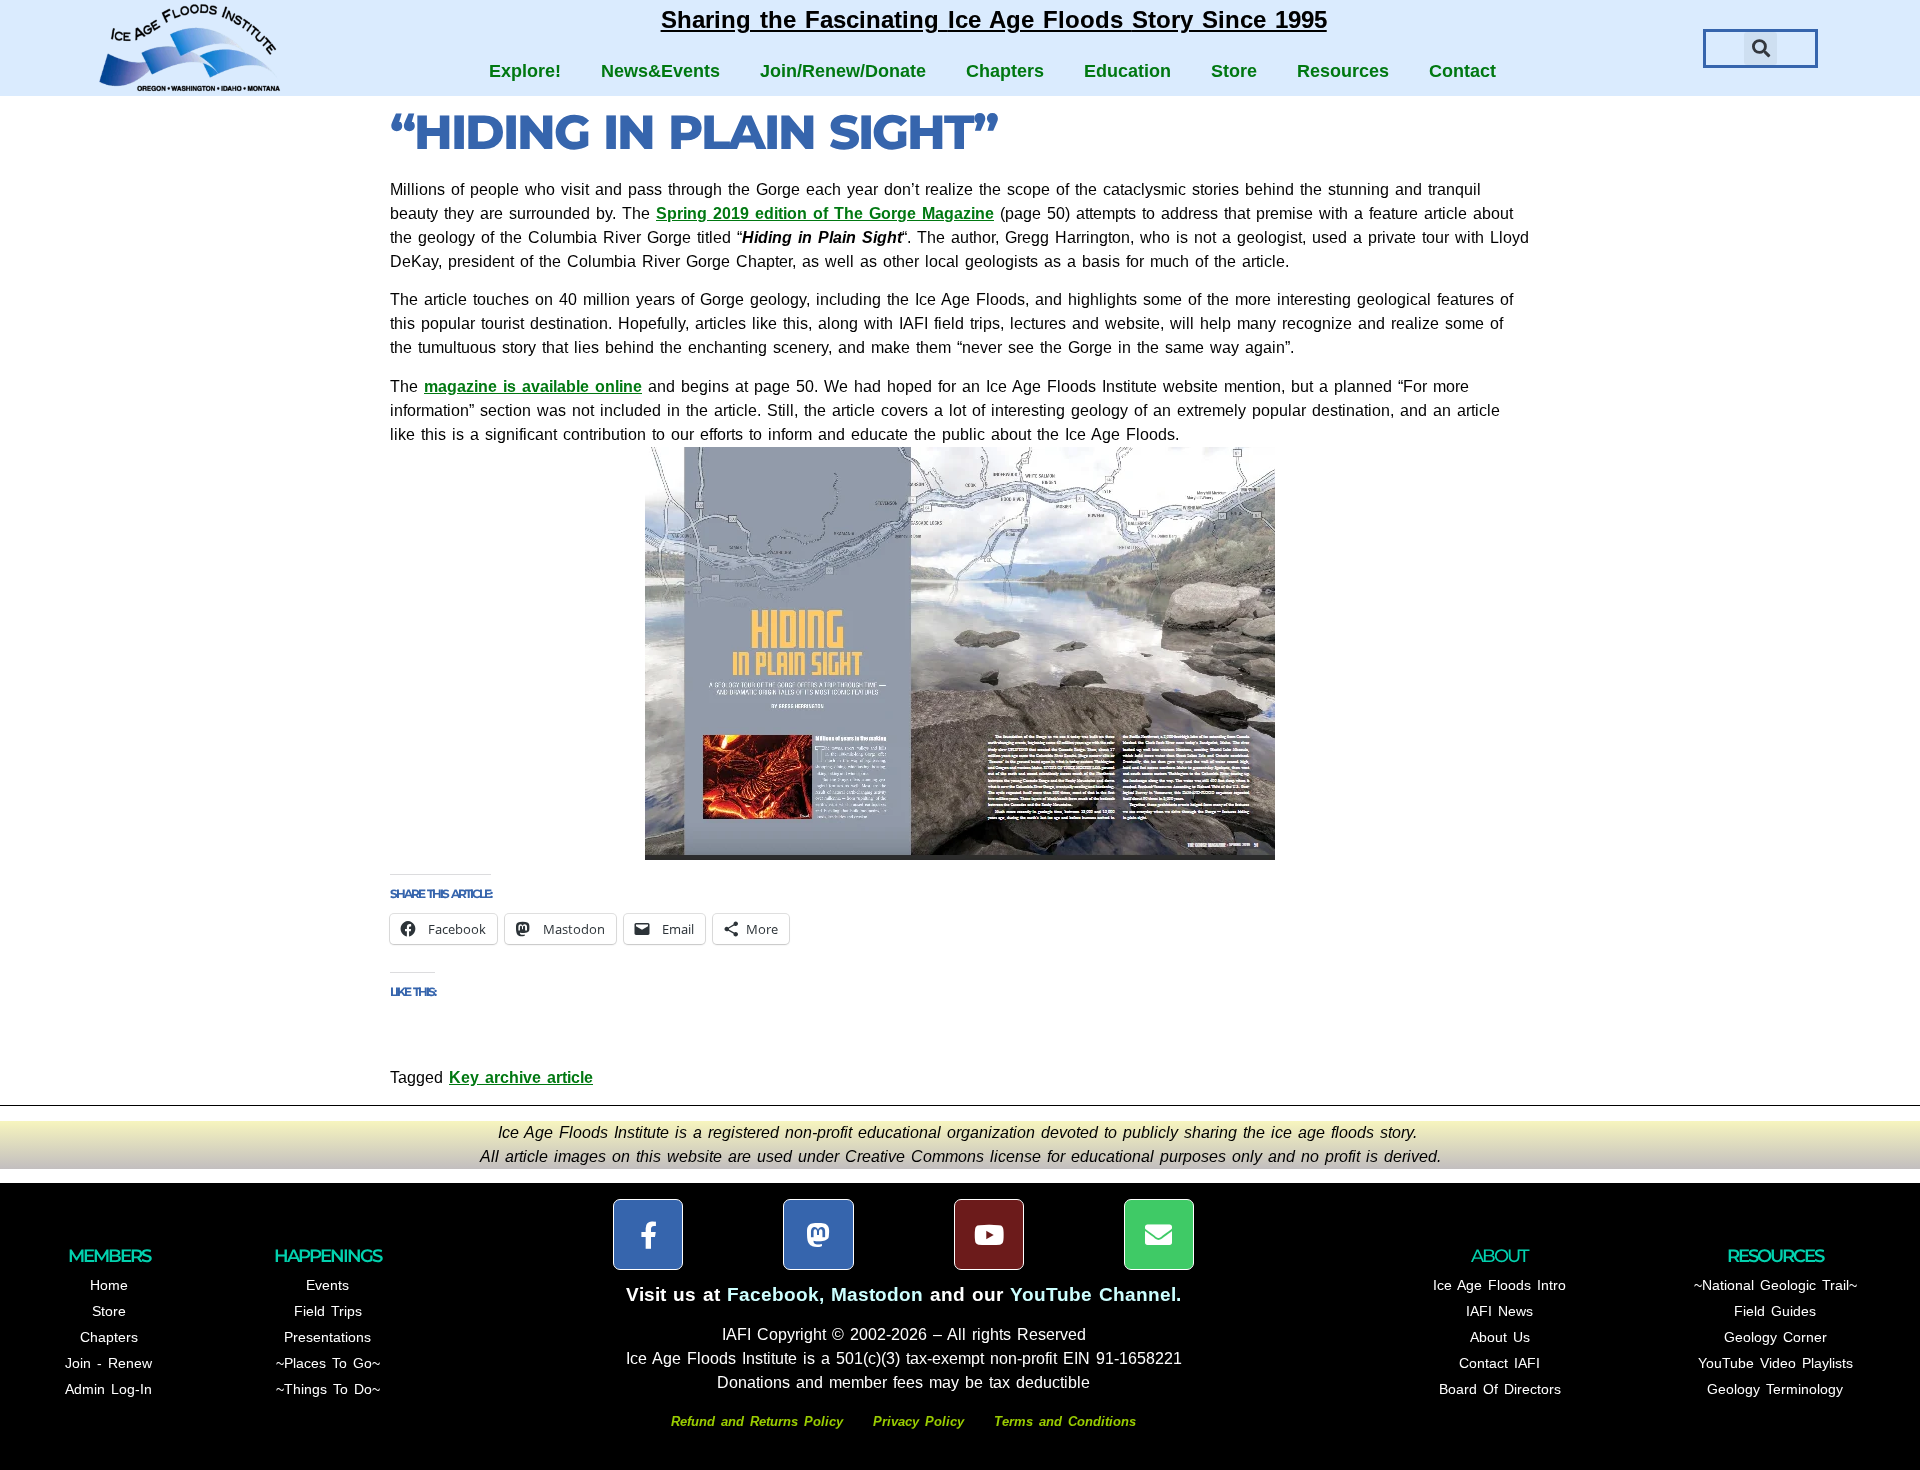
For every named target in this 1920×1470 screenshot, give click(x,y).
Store (1234, 71)
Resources (1343, 71)
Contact (1462, 71)
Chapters (1005, 71)
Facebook (773, 1294)
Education (1127, 71)
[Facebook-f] (648, 1234)
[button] (1760, 48)
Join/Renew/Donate (843, 71)
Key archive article (521, 1077)
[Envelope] (1159, 1234)
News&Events (660, 71)
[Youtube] (989, 1234)
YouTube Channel (1093, 1294)
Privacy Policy (918, 1421)
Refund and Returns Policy (760, 1421)
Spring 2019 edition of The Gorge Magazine (825, 213)
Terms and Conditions (1065, 1421)
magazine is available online (533, 386)
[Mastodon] (818, 1234)
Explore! (525, 71)
